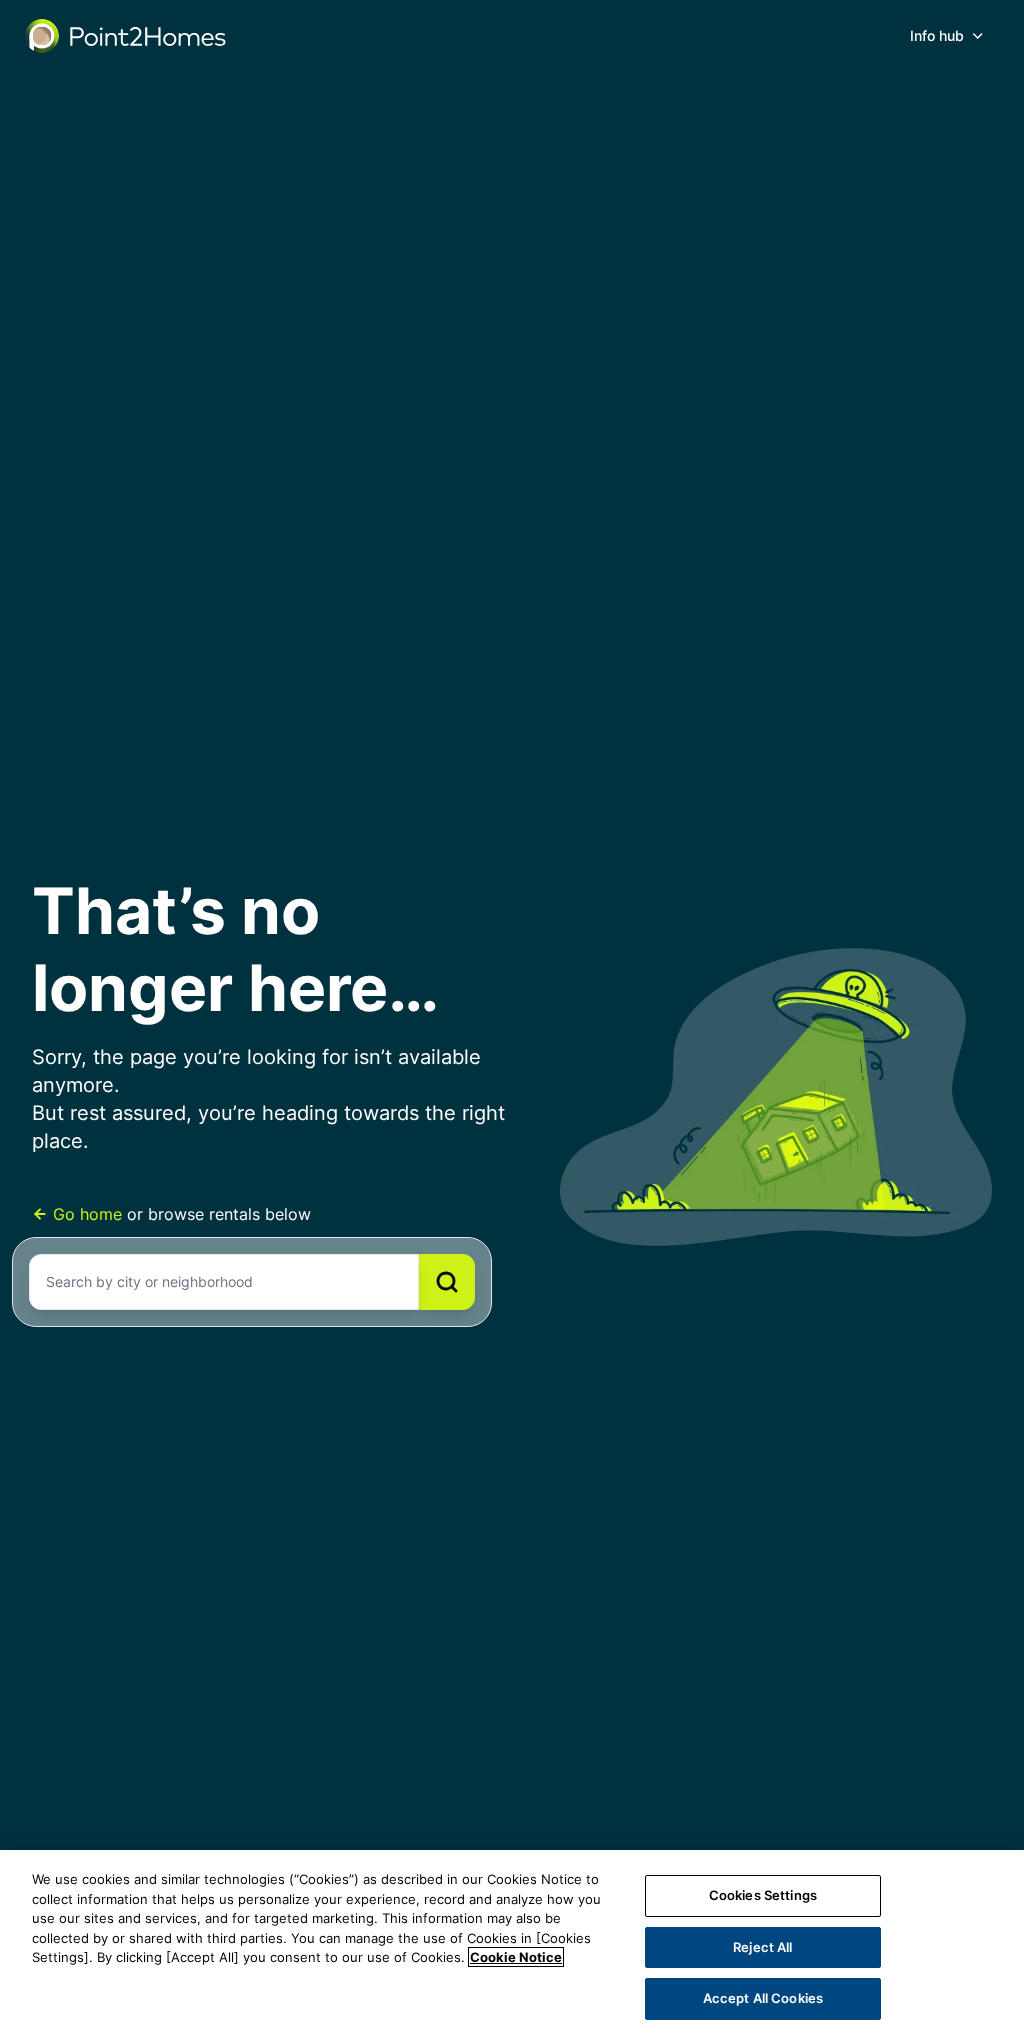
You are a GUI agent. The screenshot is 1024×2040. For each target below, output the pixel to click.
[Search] (447, 1282)
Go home (87, 1214)
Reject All (762, 1947)
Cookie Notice (516, 1957)
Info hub (937, 35)
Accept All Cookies (763, 1998)
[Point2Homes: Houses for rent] (127, 36)
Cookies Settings (763, 1895)
